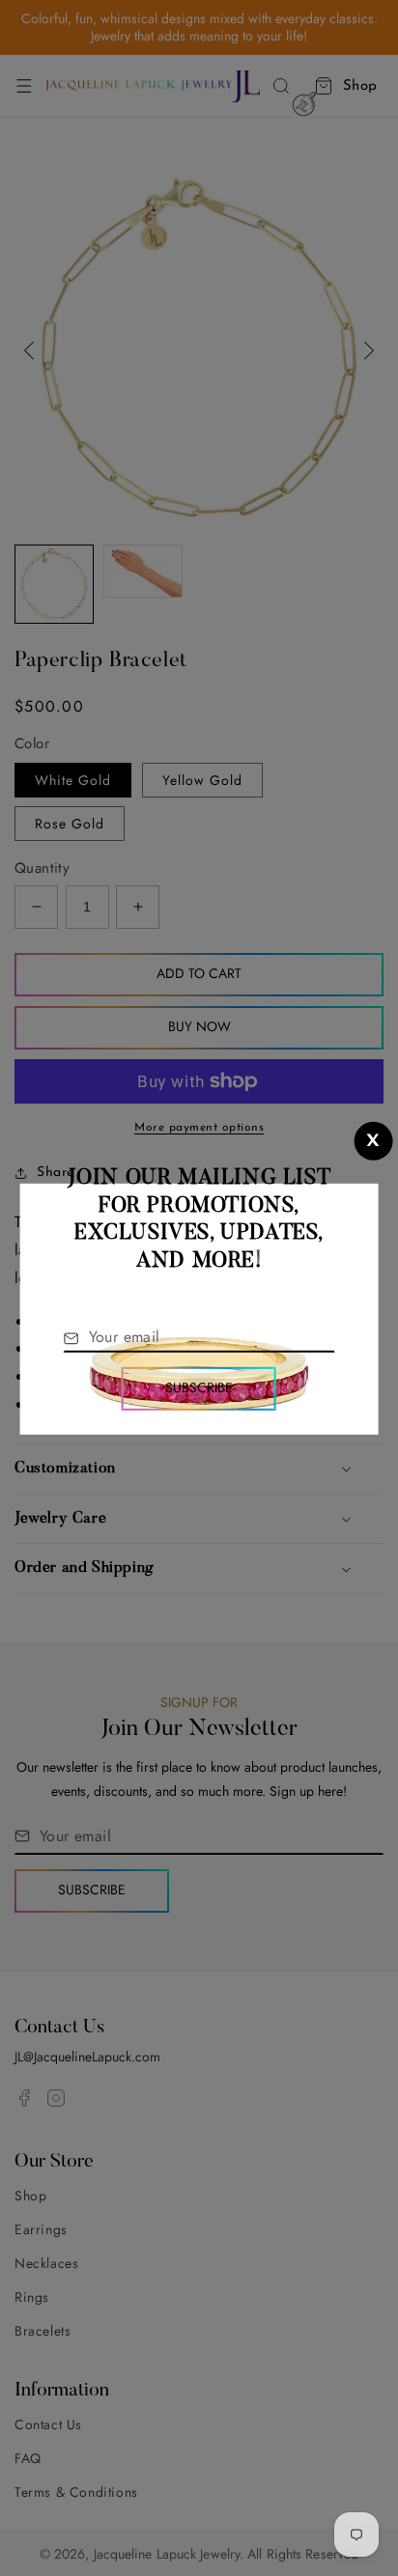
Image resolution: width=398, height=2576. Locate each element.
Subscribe (199, 1387)
